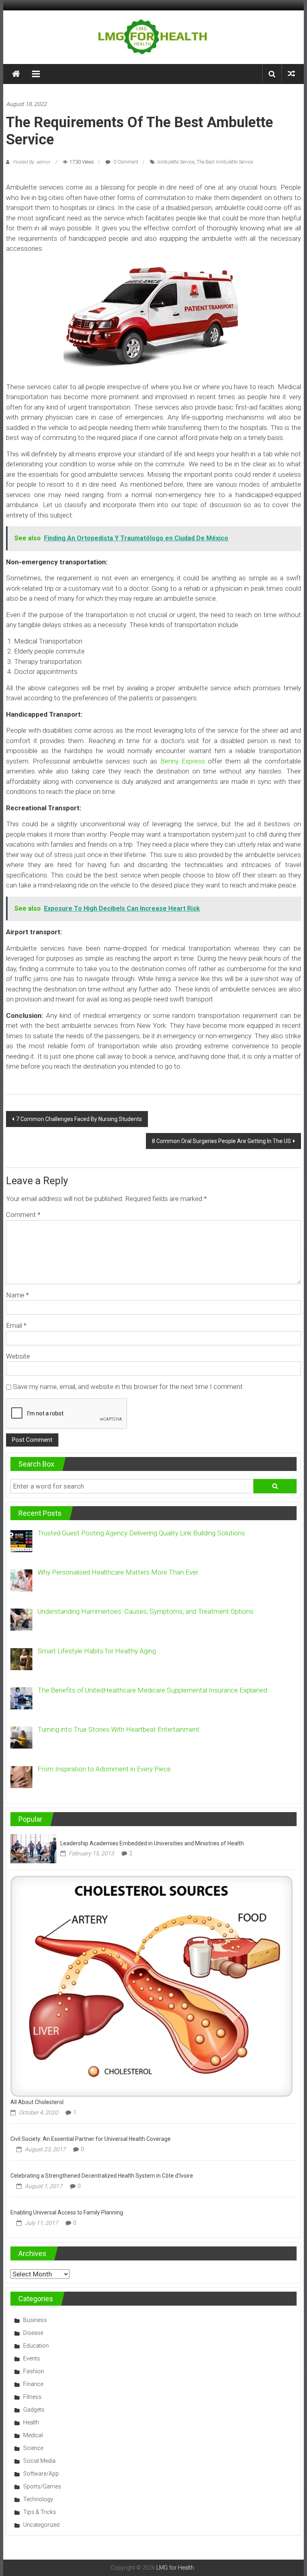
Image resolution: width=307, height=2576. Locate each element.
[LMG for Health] (16, 74)
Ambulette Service (176, 162)
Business (35, 2320)
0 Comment (125, 162)
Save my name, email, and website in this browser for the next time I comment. (129, 1387)
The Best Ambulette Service (225, 162)
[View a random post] (291, 74)
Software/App (41, 2474)
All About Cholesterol (37, 2102)
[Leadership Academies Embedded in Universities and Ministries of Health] (33, 1848)
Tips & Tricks (40, 2512)
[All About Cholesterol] (152, 1986)
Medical (33, 2435)
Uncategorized (41, 2525)
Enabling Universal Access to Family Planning (67, 2212)
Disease (33, 2333)
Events (32, 2358)
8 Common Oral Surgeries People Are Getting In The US (221, 1141)
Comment (23, 1215)
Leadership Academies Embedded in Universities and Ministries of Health (152, 1843)
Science (33, 2448)
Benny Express (183, 761)
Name (17, 1295)
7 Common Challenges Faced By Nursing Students (79, 1119)
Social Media (39, 2461)
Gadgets (34, 2410)
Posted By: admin (31, 162)
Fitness (32, 2397)
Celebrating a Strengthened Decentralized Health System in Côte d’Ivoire (102, 2176)
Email (16, 1325)
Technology (38, 2499)
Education (36, 2346)
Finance (33, 2384)
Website (18, 1356)
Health (31, 2422)
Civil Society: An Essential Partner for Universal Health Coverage (91, 2139)
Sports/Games (42, 2486)
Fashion (34, 2371)
